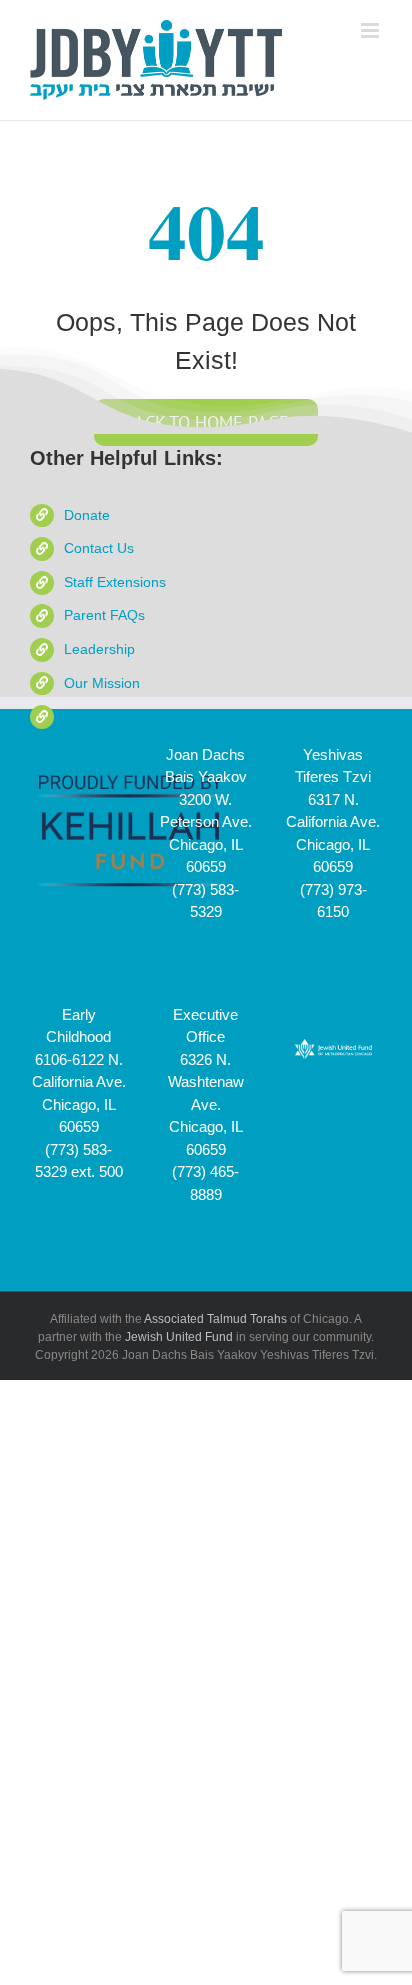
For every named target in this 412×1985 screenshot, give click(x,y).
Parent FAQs (104, 615)
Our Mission (102, 683)
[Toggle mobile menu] (371, 30)
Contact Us (99, 548)
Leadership (99, 649)
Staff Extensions (115, 582)
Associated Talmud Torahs (215, 1319)
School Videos (109, 716)
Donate (87, 515)
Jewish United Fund (179, 1337)
